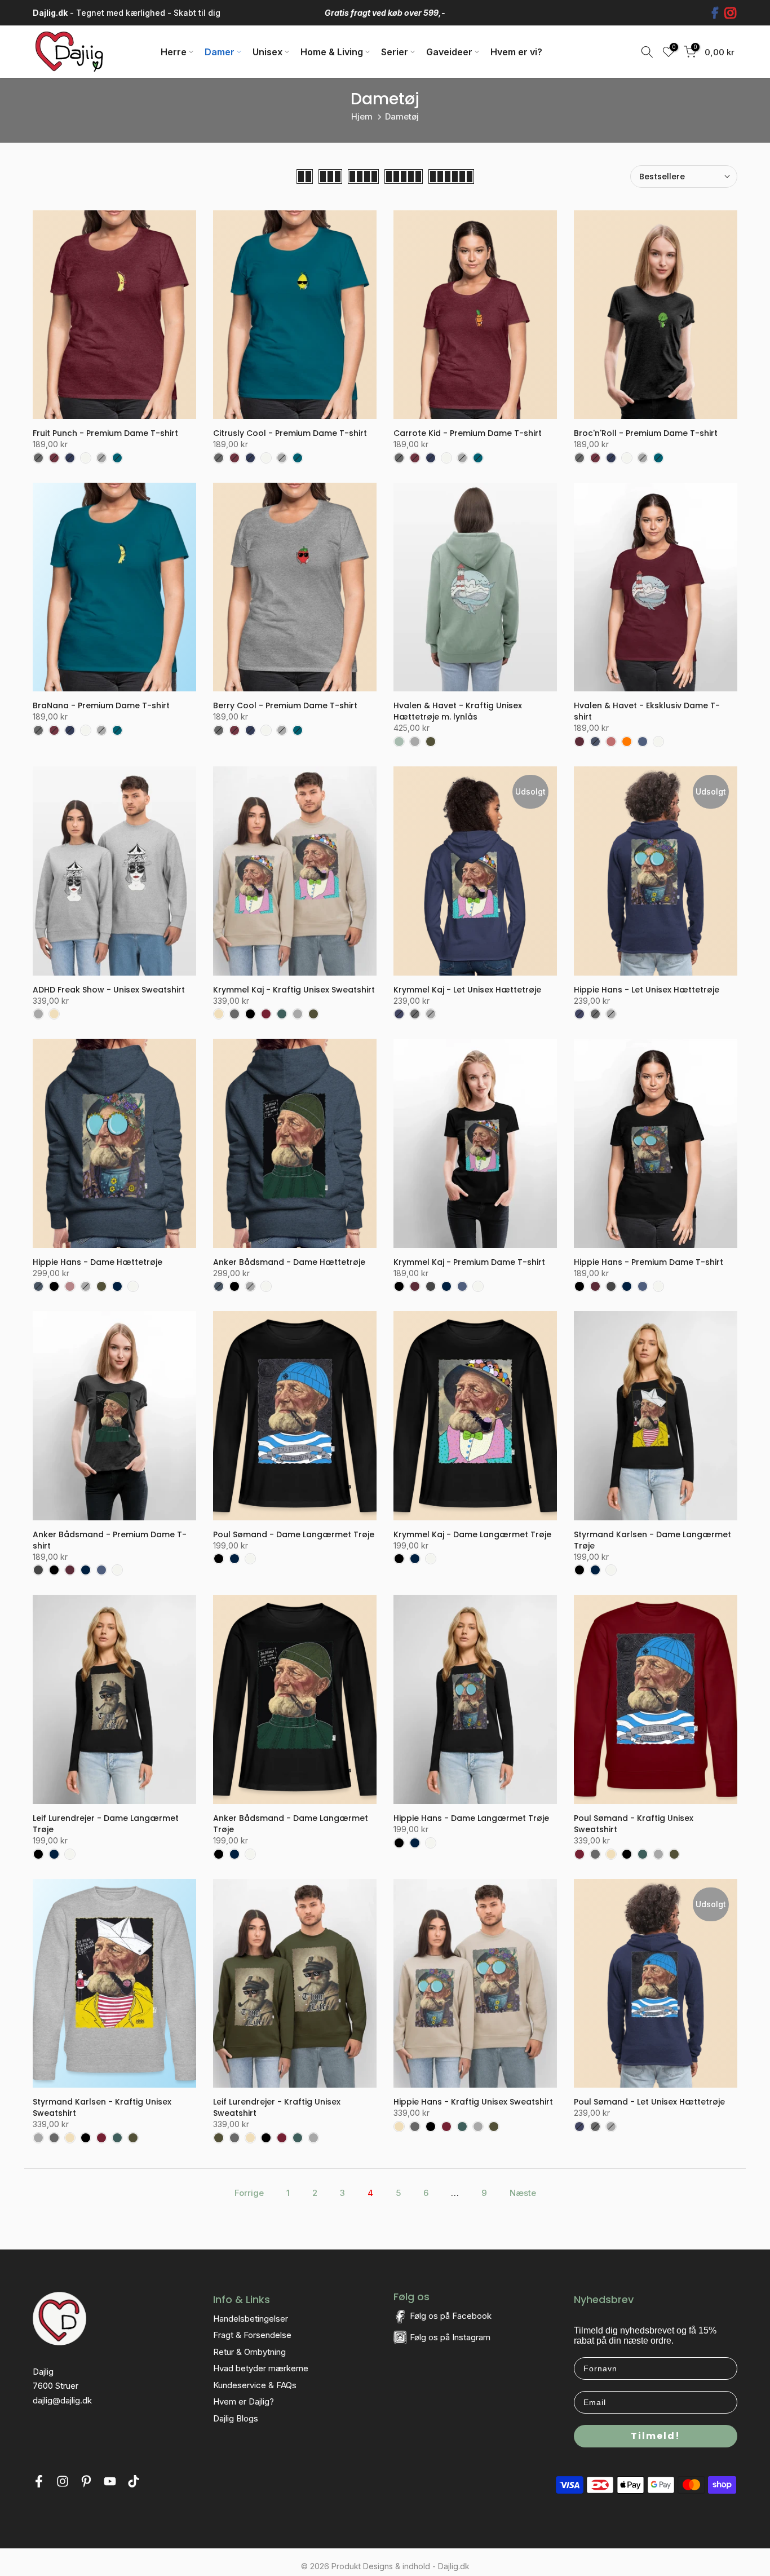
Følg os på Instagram (450, 2337)
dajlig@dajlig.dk (62, 2400)
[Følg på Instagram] (63, 2484)
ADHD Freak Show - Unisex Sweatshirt (109, 990)
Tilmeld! (656, 2436)
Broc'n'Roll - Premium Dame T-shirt (646, 433)
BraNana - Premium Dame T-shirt (101, 705)
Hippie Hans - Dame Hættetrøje (98, 1262)
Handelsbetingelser (251, 2319)
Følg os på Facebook (451, 2316)
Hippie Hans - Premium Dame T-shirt (649, 1262)
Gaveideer (449, 52)
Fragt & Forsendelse (252, 2335)
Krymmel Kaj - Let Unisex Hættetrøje (467, 990)
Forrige (249, 2193)
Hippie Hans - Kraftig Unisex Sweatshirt (473, 2102)
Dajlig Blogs (236, 2418)
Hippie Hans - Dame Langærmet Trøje (471, 1818)
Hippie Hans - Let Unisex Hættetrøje (647, 990)
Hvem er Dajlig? (244, 2401)
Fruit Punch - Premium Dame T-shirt (105, 433)
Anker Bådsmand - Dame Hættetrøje (289, 1262)
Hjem (362, 116)
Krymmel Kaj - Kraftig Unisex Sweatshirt (294, 990)
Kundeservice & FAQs (255, 2385)
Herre (174, 52)
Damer (220, 52)
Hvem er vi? (516, 52)
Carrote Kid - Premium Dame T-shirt (468, 433)
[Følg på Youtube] (110, 2484)
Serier (395, 52)
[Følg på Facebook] (39, 2484)
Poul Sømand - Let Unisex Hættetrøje (649, 2102)
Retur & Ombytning (249, 2352)
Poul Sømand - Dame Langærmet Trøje (294, 1534)
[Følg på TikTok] (134, 2484)
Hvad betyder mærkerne (261, 2368)
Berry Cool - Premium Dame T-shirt (285, 705)
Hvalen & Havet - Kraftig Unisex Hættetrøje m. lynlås (458, 711)
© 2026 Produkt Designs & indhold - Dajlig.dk (385, 2566)
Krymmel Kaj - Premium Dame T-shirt (469, 1262)
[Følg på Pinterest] (86, 2484)
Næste (523, 2193)
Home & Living (332, 52)
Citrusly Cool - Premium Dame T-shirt (290, 433)
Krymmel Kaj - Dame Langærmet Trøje (472, 1534)
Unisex (267, 52)
